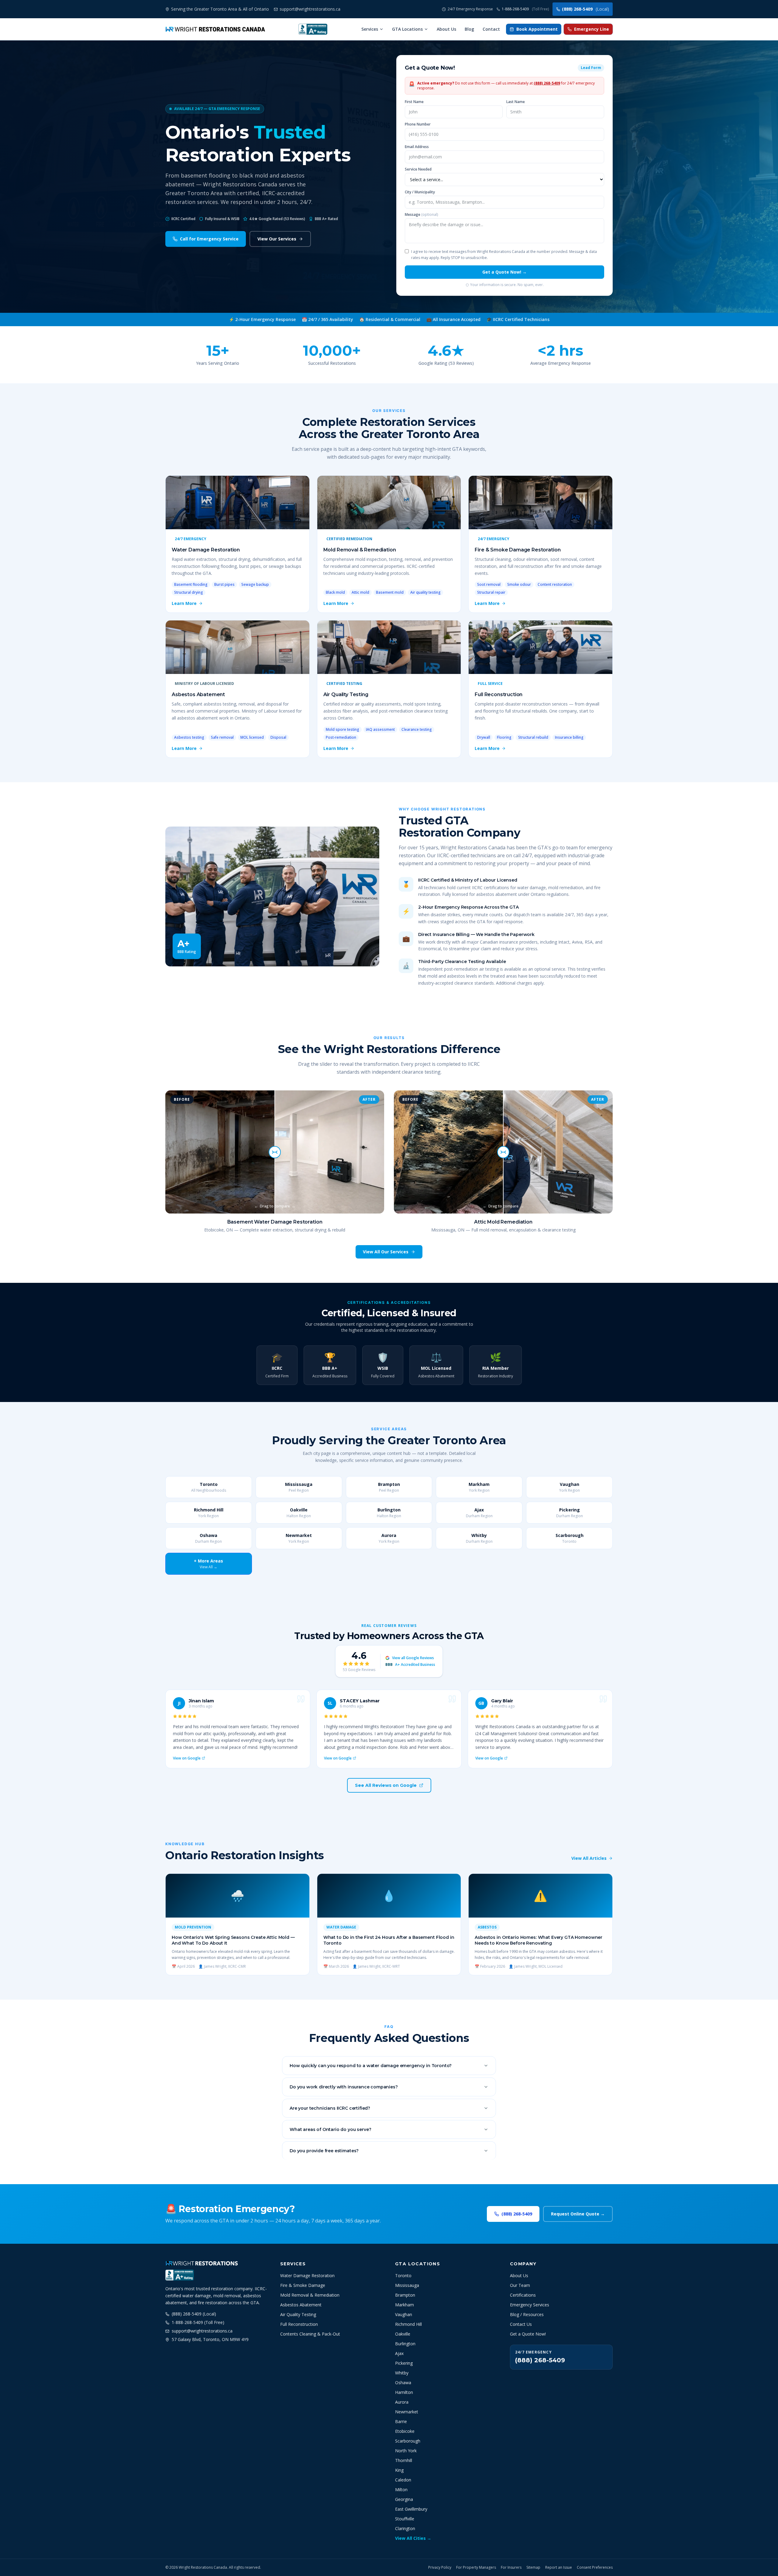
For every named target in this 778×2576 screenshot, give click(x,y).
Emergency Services (530, 2305)
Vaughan (404, 2314)
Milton (401, 2490)
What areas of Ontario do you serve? (330, 2129)
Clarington (405, 2528)
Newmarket (407, 2412)
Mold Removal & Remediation (310, 2295)
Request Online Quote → (578, 2214)
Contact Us (521, 2324)
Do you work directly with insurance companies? (344, 2087)
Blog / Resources (527, 2314)
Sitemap (533, 2567)
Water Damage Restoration (307, 2276)
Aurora (402, 2402)
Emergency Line (592, 29)
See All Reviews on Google (386, 1785)
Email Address (417, 147)
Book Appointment (537, 29)
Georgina (404, 2499)
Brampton (405, 2295)
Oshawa (403, 2383)
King (399, 2470)
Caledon (403, 2480)
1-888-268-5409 (525, 9)
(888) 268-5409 (585, 9)
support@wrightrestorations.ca (202, 2331)
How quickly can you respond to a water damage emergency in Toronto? (371, 2066)
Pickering (404, 2363)
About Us (446, 29)
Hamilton (404, 2392)
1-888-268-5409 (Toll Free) (198, 2322)
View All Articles (589, 1858)
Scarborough (408, 2441)
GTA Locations (407, 29)
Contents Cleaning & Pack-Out (310, 2334)
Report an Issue (559, 2567)
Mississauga (407, 2285)
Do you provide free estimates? (324, 2151)
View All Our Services (386, 1252)
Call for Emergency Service (209, 239)
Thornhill (404, 2460)
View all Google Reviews (413, 1658)
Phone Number (418, 124)
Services (370, 29)
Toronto (403, 2276)
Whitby (402, 2373)
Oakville (403, 2334)
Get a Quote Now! (528, 2334)
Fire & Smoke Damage (303, 2285)
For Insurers (511, 2567)
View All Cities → (413, 2538)
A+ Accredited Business (410, 1665)
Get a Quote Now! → (504, 272)
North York (406, 2451)
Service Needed (418, 169)
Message (421, 215)
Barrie (401, 2421)
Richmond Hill (408, 2324)
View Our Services (277, 239)
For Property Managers (476, 2567)
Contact (491, 29)
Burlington (405, 2344)
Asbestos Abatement (301, 2305)
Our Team (520, 2285)
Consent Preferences (595, 2567)
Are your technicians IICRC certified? (330, 2108)
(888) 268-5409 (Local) (194, 2314)
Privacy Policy (440, 2567)
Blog (469, 29)
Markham (404, 2305)
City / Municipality (420, 192)
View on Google (187, 1758)
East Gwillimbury (411, 2509)
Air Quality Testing (298, 2314)
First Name (414, 102)
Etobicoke (405, 2431)
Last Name (516, 102)
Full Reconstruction (299, 2324)
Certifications (523, 2295)
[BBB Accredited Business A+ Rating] (313, 29)
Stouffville (405, 2519)
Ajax (399, 2353)
